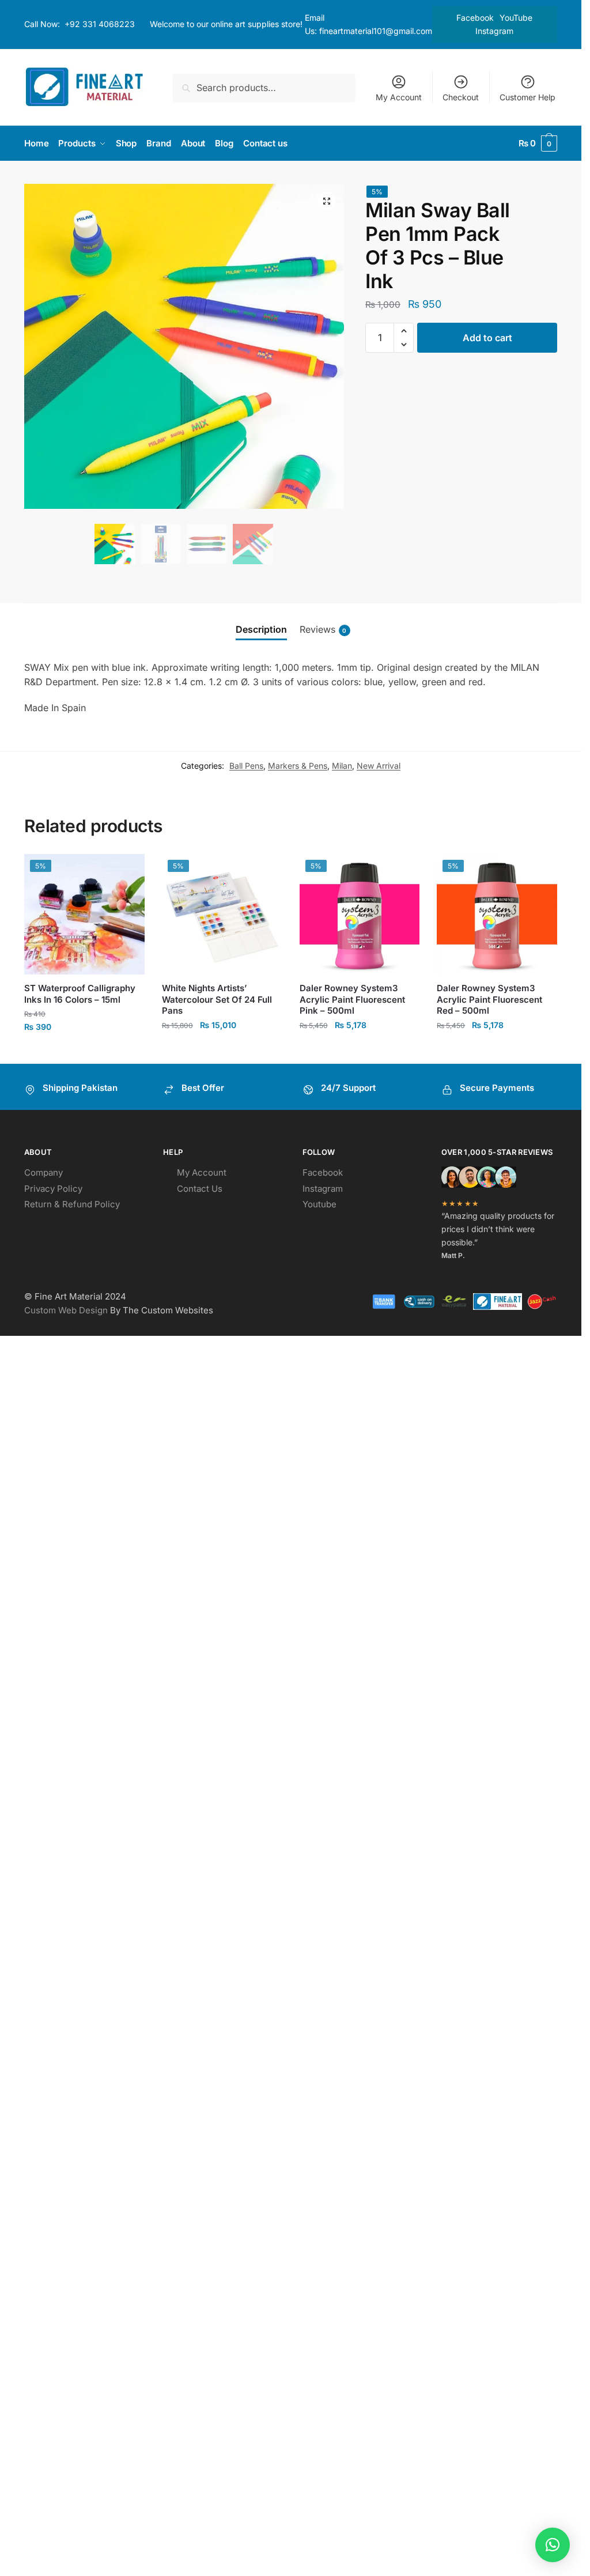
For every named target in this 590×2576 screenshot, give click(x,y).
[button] (327, 201)
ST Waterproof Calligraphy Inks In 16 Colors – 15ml (80, 994)
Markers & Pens (298, 766)
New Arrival (379, 766)
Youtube (319, 1204)
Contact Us (200, 1189)
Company (44, 1172)
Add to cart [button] (222, 1050)
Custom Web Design (66, 1310)
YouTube (516, 18)
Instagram (494, 31)
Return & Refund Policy (72, 1204)
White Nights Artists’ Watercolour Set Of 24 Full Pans (217, 999)
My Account (399, 97)
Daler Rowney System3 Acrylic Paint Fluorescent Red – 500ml (489, 999)
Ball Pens (246, 766)
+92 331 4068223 (100, 24)
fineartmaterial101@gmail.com (376, 31)
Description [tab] (261, 629)
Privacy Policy (53, 1189)
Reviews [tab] (323, 629)
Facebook (475, 18)
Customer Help (527, 97)
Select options (84, 1051)
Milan (342, 766)
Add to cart (487, 338)
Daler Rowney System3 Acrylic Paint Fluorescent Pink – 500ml (352, 999)
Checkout (461, 97)
